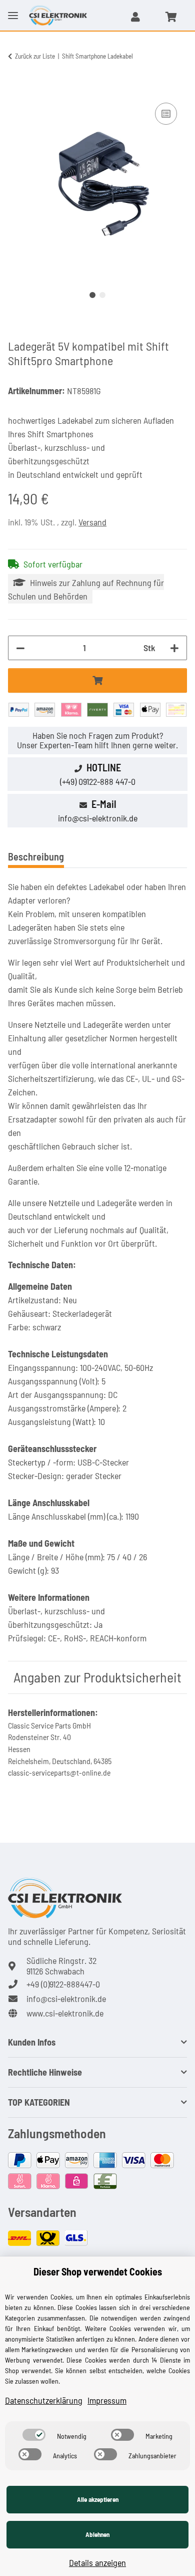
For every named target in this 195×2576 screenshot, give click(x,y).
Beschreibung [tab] (36, 856)
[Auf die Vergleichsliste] (166, 114)
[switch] (34, 2435)
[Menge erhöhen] (174, 648)
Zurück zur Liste (35, 56)
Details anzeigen (97, 2562)
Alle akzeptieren (98, 2499)
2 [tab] (102, 295)
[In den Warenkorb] (16, 89)
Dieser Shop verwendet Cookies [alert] (98, 2271)
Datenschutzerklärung (44, 2400)
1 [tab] (92, 295)
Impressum (107, 2400)
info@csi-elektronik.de (98, 818)
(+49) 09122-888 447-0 (98, 781)
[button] (135, 17)
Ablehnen (97, 2534)
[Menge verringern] (20, 648)
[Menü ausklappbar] (13, 8)
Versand (92, 522)
